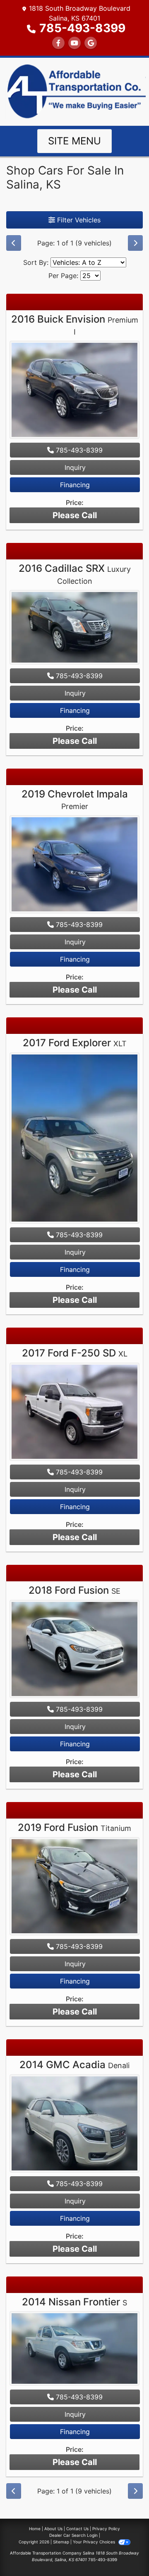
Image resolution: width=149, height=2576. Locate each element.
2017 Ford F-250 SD (75, 1353)
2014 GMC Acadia (74, 2065)
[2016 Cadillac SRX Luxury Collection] (74, 628)
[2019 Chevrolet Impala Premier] (74, 866)
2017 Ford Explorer (75, 1043)
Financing (75, 485)
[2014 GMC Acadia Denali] (74, 2124)
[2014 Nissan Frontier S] (74, 2350)
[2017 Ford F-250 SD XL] (74, 1413)
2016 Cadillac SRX (75, 574)
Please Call (75, 515)
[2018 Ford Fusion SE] (74, 1650)
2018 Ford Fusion (74, 1590)
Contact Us (77, 2529)
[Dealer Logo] (74, 91)
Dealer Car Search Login (73, 2535)
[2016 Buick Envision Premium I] (74, 391)
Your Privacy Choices (95, 2542)
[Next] (135, 243)
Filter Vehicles (78, 220)
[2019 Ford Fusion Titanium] (74, 1887)
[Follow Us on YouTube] (74, 43)
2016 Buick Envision (75, 325)
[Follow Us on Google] (91, 43)
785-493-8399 (82, 28)
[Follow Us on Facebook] (58, 43)
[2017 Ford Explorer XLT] (74, 1139)
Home (35, 2529)
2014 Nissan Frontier (74, 2302)
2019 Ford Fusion (74, 1827)
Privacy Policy (106, 2529)
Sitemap (61, 2542)
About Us (53, 2529)
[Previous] (14, 243)
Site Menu (74, 141)
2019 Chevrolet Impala (75, 800)
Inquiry (75, 467)
